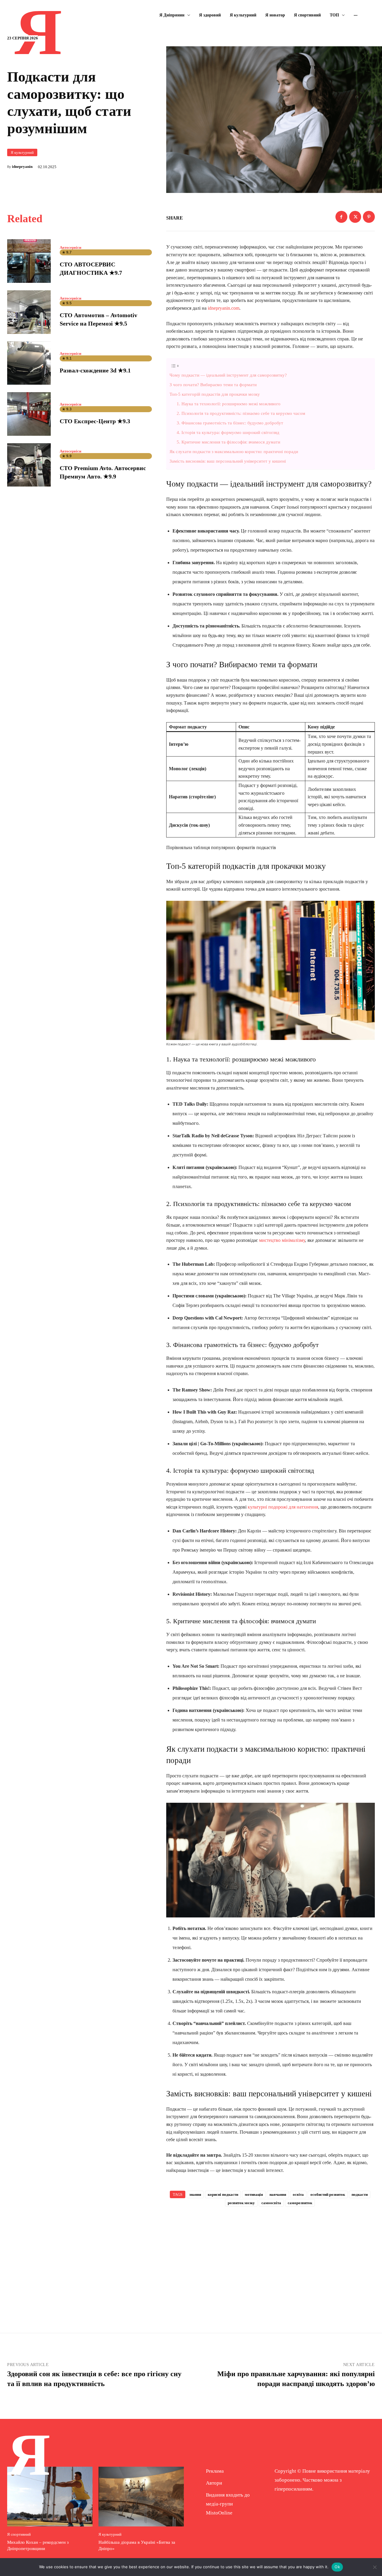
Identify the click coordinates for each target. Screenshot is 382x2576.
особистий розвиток (328, 2194)
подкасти (360, 2194)
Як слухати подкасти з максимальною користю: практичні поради (234, 451)
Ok (337, 2567)
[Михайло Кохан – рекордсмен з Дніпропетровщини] (50, 2497)
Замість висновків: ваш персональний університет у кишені (228, 461)
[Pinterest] (369, 217)
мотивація (254, 2194)
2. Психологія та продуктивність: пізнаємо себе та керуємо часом (241, 413)
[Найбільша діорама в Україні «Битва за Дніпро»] (141, 2497)
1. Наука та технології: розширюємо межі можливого (229, 404)
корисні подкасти (223, 2194)
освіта (298, 2194)
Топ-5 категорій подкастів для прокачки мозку (215, 394)
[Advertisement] (271, 2260)
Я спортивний (19, 2534)
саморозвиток (300, 2203)
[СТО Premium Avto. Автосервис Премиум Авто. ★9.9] (29, 465)
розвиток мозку (241, 2203)
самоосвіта (271, 2203)
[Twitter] (355, 217)
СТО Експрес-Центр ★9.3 (95, 421)
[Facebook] (341, 217)
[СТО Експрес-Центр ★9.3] (29, 414)
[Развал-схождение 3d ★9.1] (29, 363)
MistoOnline (219, 2513)
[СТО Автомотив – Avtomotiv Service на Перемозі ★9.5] (29, 312)
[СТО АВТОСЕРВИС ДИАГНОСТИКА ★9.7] (29, 261)
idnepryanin (22, 167)
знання (195, 2194)
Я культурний (22, 152)
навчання (278, 2194)
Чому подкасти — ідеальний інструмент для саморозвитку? (228, 375)
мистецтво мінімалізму (282, 1240)
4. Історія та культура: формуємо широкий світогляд (228, 432)
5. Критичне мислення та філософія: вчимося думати (228, 442)
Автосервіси (70, 247)
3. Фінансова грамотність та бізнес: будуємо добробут (230, 423)
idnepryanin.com (224, 308)
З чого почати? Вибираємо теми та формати (213, 385)
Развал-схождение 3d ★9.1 (95, 370)
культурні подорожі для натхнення (283, 1507)
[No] (375, 2567)
